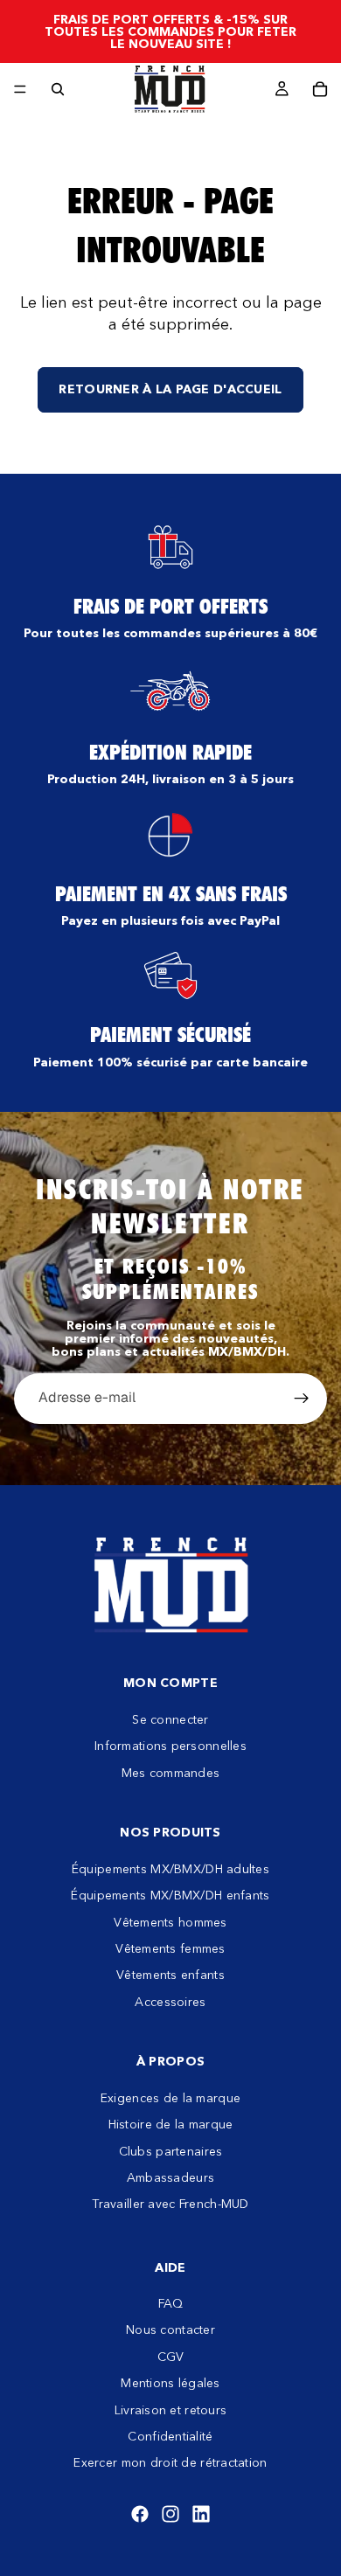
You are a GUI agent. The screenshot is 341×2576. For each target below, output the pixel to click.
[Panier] (320, 89)
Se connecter (170, 1719)
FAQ (171, 2303)
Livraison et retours (171, 2409)
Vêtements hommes (170, 1921)
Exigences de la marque (170, 2098)
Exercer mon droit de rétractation (170, 2462)
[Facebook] (140, 2514)
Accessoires (170, 2001)
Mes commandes (171, 1772)
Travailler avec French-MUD (170, 2204)
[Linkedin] (201, 2514)
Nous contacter (170, 2330)
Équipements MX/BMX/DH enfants (170, 1895)
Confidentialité (170, 2436)
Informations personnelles (170, 1746)
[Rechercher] (58, 89)
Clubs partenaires (171, 2150)
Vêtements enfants (170, 1975)
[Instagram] (170, 2514)
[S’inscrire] (302, 1399)
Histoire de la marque (171, 2124)
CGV (171, 2357)
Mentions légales (170, 2383)
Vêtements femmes (170, 1948)
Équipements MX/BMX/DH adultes (170, 1868)
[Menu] (20, 89)
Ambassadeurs (170, 2177)
